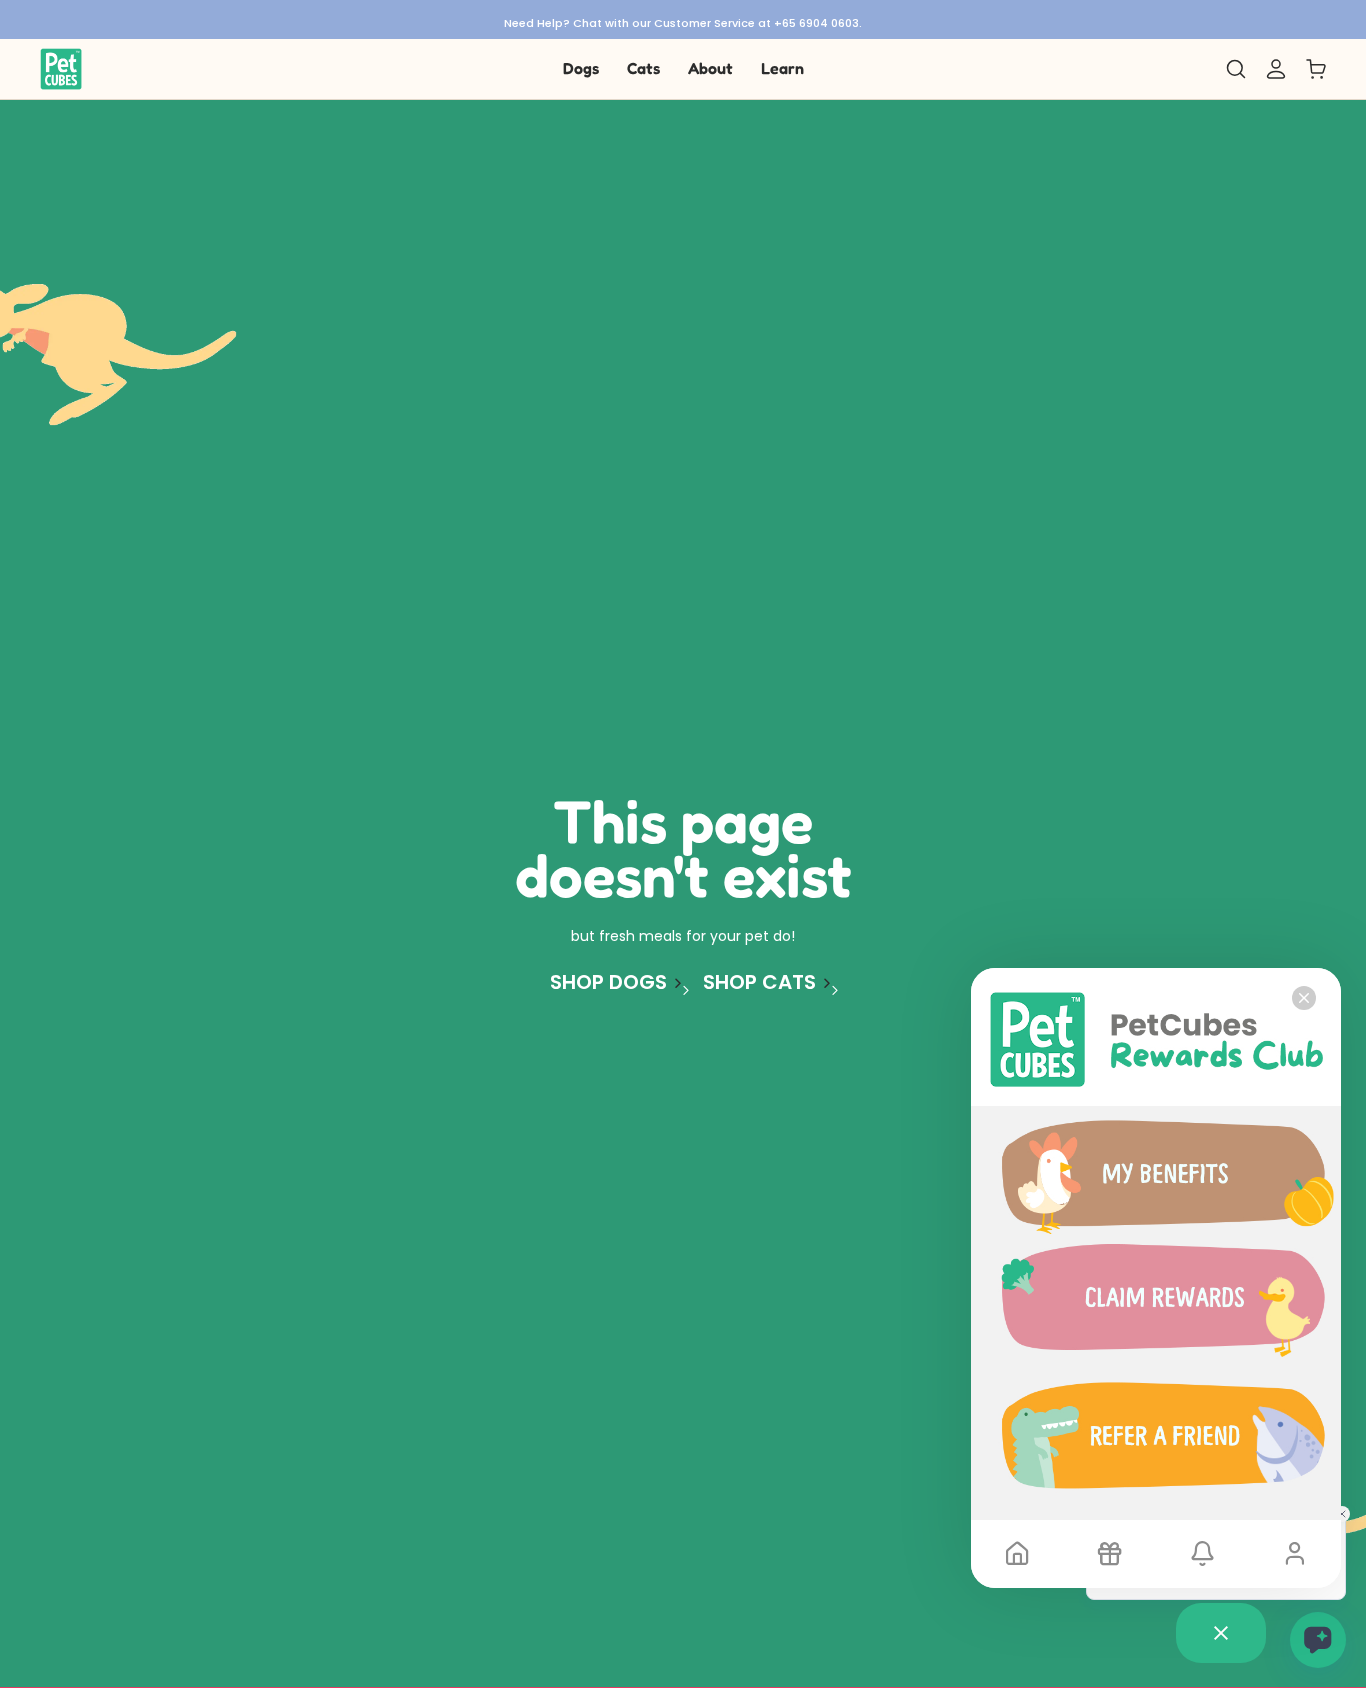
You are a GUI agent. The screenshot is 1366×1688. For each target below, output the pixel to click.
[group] (683, 19)
